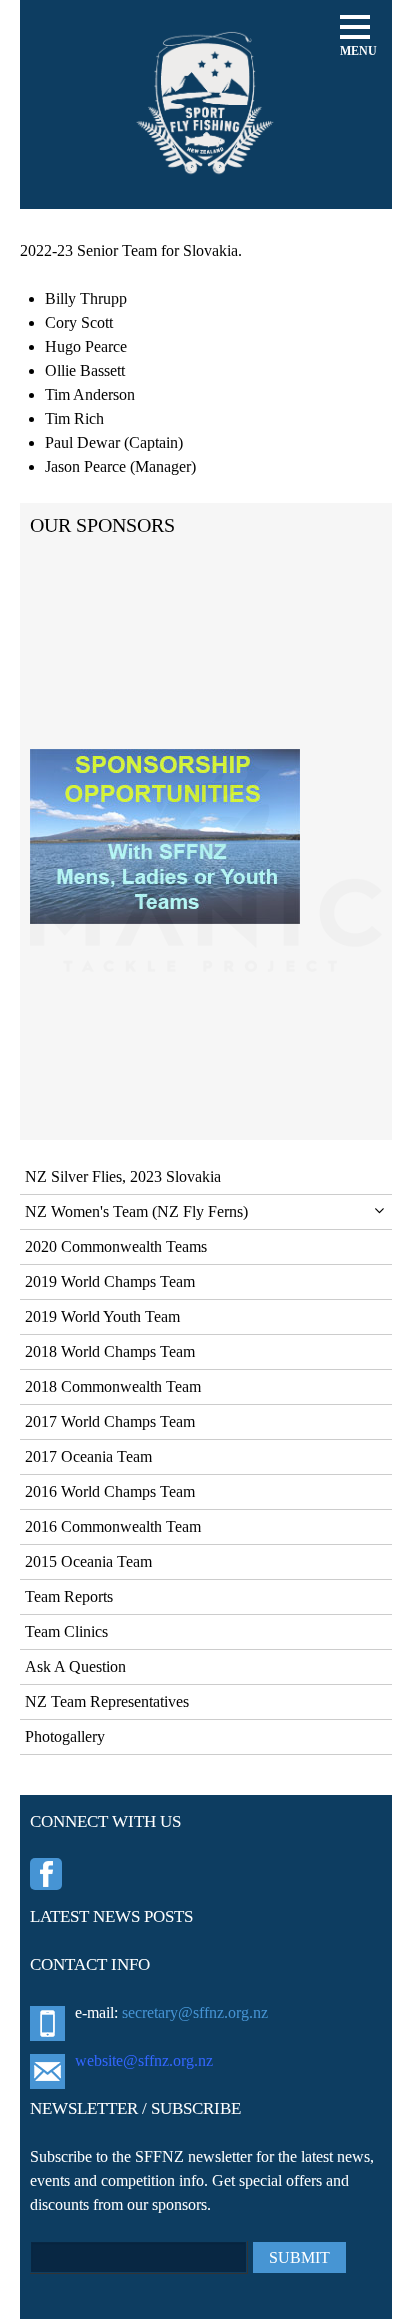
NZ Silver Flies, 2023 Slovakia (123, 1176)
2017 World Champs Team (110, 1421)
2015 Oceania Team (88, 1561)
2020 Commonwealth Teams (116, 1246)
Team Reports (69, 1596)
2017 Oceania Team (88, 1456)
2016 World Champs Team (110, 1491)
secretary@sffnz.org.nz (195, 2012)
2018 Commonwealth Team (113, 1386)
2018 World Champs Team (110, 1351)
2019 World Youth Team (102, 1316)
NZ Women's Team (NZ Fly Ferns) (136, 1211)
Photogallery (65, 1736)
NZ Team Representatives (107, 1701)
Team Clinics (66, 1631)
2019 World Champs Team (110, 1281)
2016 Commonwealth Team (113, 1526)
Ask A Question (75, 1666)
